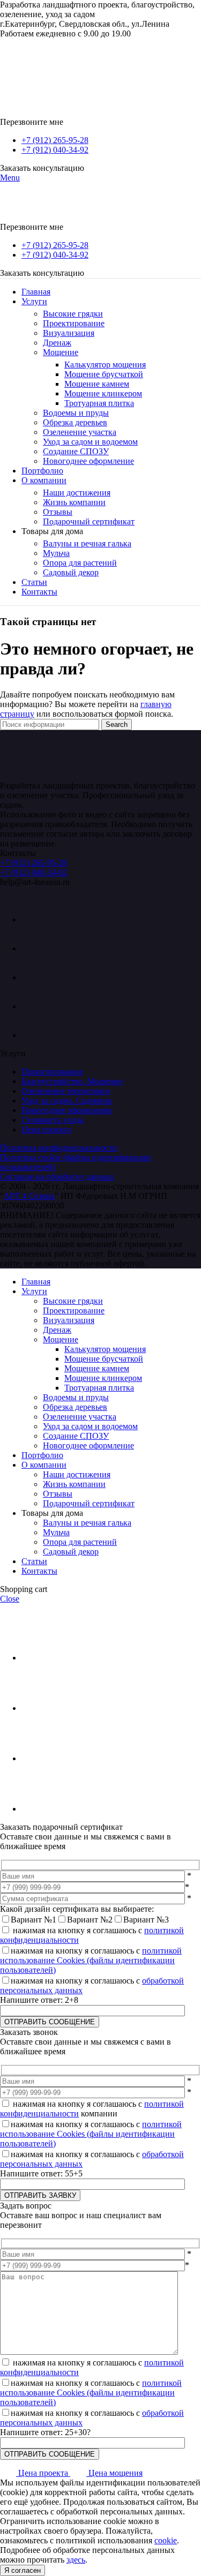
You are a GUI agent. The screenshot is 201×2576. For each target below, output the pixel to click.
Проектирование (74, 323)
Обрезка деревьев (75, 422)
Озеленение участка (80, 432)
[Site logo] (78, 73)
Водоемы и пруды (76, 413)
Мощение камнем (97, 384)
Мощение (61, 352)
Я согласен (23, 2570)
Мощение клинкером (103, 393)
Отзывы (58, 512)
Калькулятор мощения (105, 365)
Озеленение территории (66, 1091)
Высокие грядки (73, 314)
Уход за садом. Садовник (67, 1101)
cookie (166, 2540)
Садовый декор (71, 572)
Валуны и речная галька (87, 543)
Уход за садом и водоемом (90, 442)
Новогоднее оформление (88, 461)
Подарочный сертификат (89, 521)
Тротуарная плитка (99, 403)
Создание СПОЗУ (76, 451)
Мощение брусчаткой (104, 374)
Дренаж (57, 343)
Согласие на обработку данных (57, 1177)
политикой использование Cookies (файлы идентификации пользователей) (91, 1960)
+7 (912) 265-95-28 (55, 140)
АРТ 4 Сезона (29, 1196)
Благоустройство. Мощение (72, 1081)
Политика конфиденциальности (59, 1148)
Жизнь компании (74, 502)
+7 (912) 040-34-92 (55, 150)
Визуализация (69, 333)
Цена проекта (46, 1129)
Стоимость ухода (53, 1120)
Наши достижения (77, 493)
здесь (76, 2560)
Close (10, 1599)
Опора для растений (80, 563)
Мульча (56, 553)
